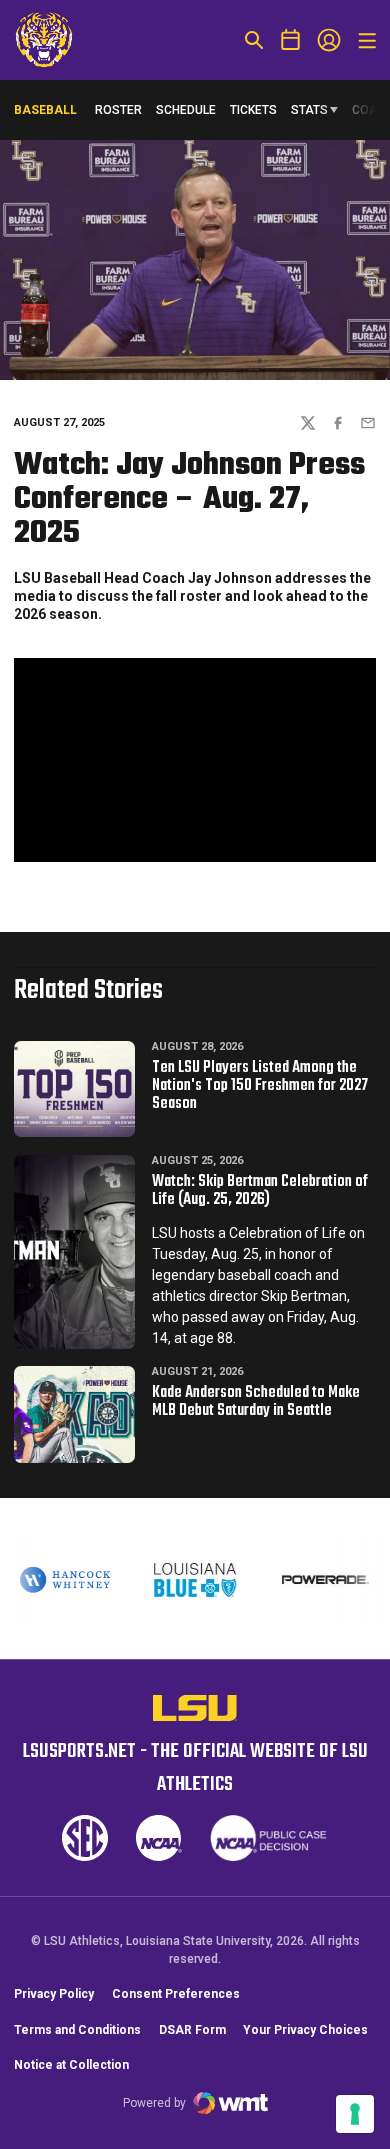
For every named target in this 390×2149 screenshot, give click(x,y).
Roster (118, 110)
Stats (309, 110)
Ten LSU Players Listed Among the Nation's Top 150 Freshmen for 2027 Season (260, 1086)
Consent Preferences (176, 1994)
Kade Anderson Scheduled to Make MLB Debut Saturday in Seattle (256, 1402)
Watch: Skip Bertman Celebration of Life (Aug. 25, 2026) (260, 1191)
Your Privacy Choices (305, 2030)
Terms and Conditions (77, 2030)
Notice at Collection (71, 2065)
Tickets (253, 110)
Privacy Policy (54, 1994)
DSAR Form (192, 2030)
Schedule (186, 110)
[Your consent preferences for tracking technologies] (355, 2114)
